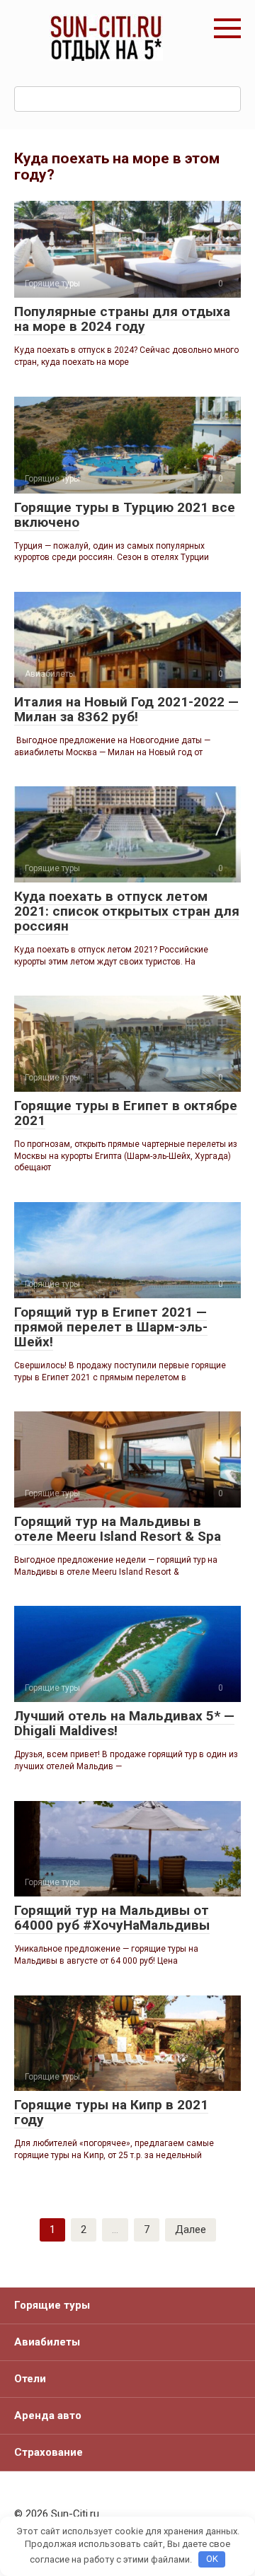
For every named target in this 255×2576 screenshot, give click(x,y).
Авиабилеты (47, 2342)
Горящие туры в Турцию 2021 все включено (125, 515)
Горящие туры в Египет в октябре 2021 (126, 1113)
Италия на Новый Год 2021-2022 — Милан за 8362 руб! (126, 709)
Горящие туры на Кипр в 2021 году (111, 2112)
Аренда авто (48, 2415)
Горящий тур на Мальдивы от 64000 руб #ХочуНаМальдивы (112, 1918)
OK (212, 2559)
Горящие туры (52, 2305)
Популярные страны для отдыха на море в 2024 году (122, 319)
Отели (30, 2379)
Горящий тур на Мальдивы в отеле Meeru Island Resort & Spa (118, 1529)
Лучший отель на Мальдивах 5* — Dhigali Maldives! (124, 1723)
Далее (191, 2230)
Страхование (49, 2452)
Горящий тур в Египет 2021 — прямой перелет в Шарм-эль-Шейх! (111, 1327)
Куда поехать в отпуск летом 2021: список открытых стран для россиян (127, 911)
